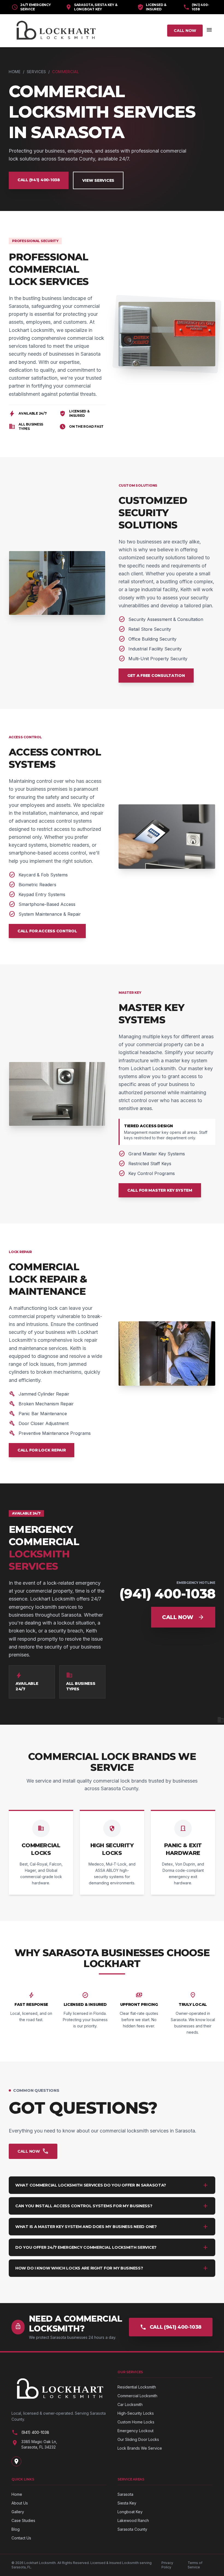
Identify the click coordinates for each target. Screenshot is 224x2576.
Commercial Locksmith (137, 2396)
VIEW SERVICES (98, 180)
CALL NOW (185, 31)
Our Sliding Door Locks (138, 2439)
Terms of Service (195, 2565)
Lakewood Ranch (133, 2520)
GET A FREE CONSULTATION (156, 676)
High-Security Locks (136, 2413)
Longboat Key (130, 2512)
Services (37, 72)
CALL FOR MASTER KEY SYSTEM (160, 1190)
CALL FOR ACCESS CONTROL (47, 931)
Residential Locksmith (137, 2387)
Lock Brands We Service (140, 2448)
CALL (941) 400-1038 (39, 180)
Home (15, 72)
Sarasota (125, 2494)
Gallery (18, 2512)
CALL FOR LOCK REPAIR (42, 1450)
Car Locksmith (130, 2404)
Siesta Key (127, 2503)
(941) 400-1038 (196, 7)
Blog (16, 2529)
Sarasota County (132, 2529)
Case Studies (23, 2520)
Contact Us (21, 2538)
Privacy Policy (167, 2565)
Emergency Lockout (135, 2431)
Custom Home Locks (136, 2422)
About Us (20, 2503)
